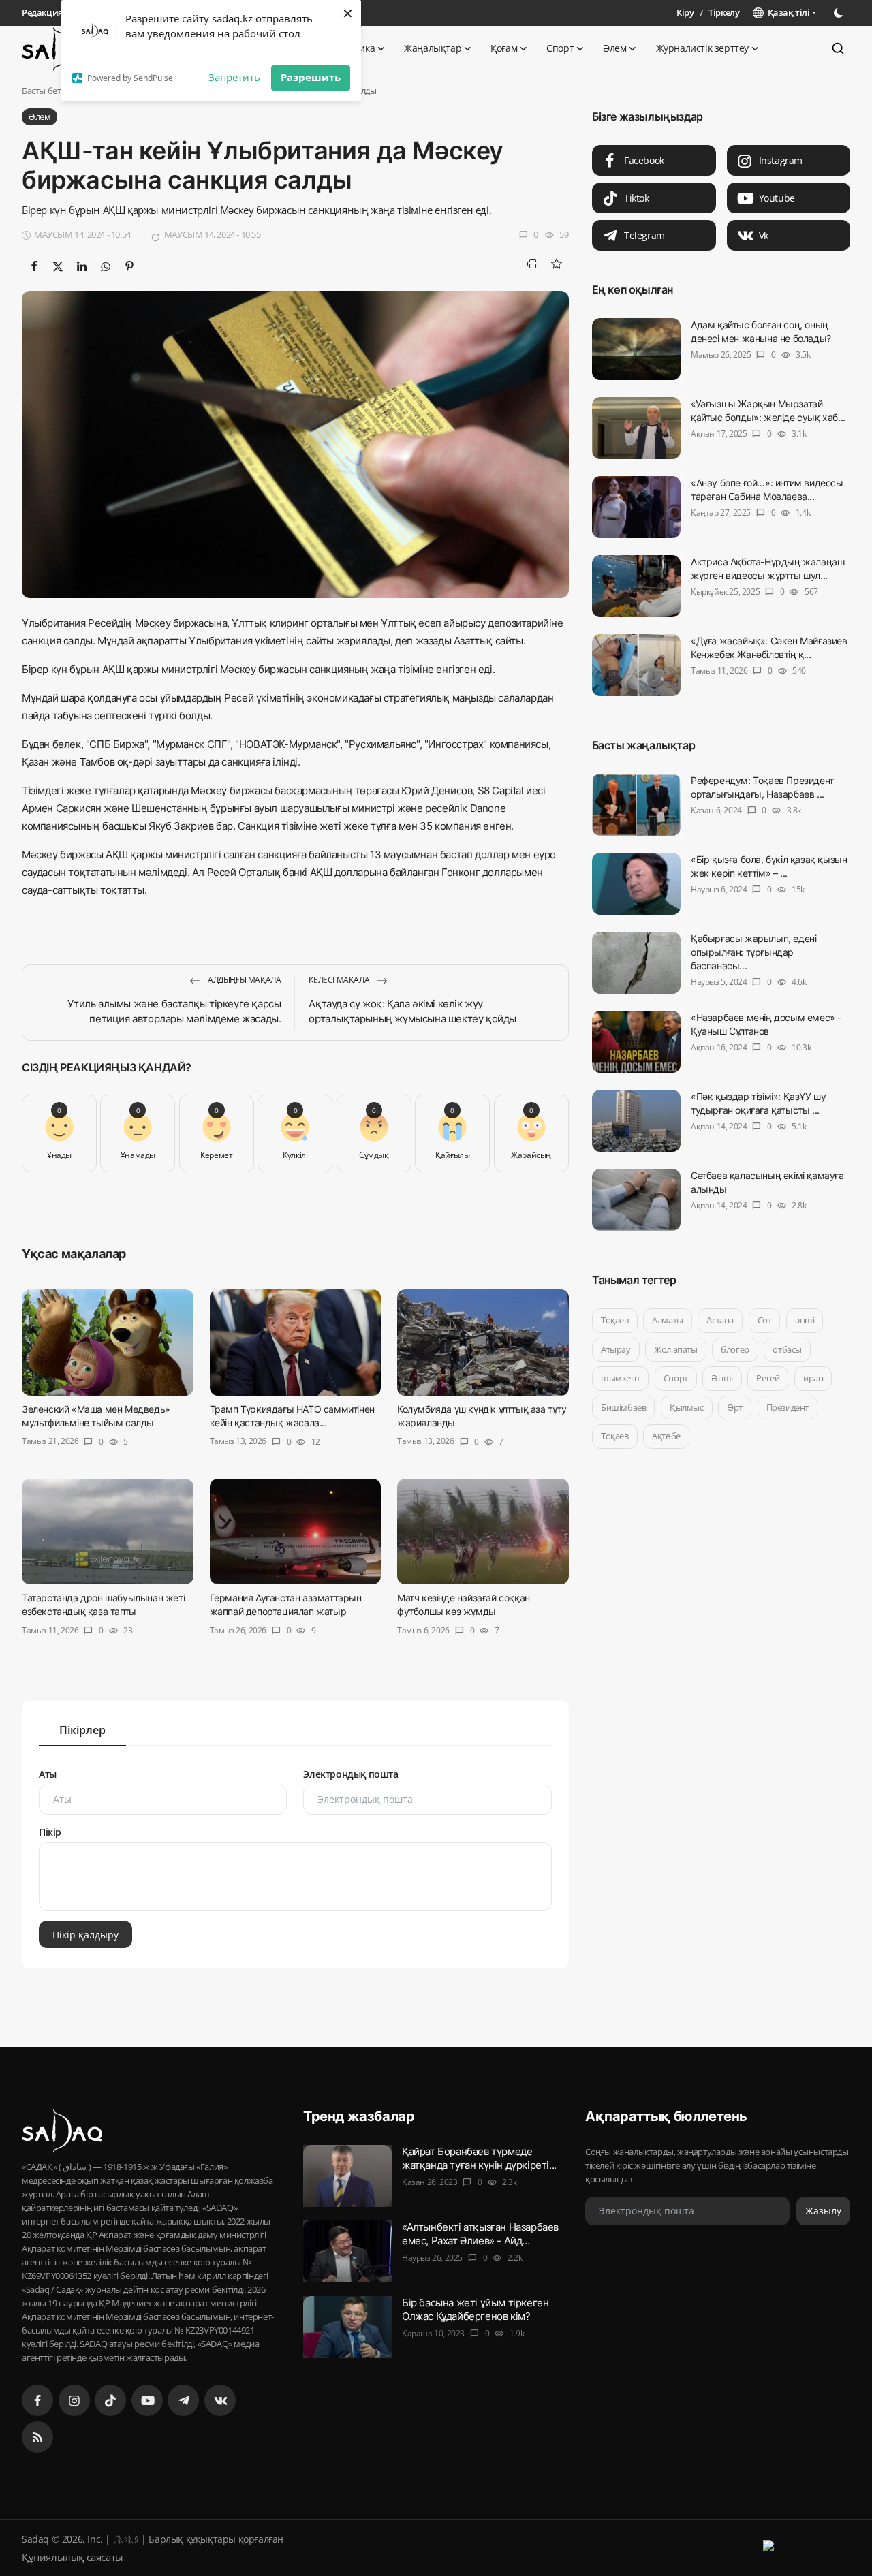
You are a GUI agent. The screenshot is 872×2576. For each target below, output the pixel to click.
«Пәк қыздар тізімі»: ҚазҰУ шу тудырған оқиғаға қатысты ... (758, 1103)
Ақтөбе (666, 1436)
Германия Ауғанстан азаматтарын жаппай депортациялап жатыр (286, 1605)
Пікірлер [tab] (82, 1730)
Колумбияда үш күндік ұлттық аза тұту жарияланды (482, 1416)
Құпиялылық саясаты (73, 2557)
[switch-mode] (840, 13)
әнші (805, 1320)
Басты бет (41, 91)
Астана (720, 1320)
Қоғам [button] (504, 48)
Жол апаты (675, 1349)
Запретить (234, 77)
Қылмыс (687, 1407)
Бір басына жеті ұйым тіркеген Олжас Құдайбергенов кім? (475, 2309)
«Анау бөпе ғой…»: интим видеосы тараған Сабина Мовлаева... (767, 489)
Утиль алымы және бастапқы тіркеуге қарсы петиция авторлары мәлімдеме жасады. (174, 1011)
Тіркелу (724, 12)
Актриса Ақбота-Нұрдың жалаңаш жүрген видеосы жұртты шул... (767, 568)
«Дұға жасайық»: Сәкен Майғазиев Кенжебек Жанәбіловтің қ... (769, 647)
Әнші (722, 1378)
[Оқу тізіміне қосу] (557, 264)
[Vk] (220, 2400)
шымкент (620, 1378)
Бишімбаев (623, 1407)
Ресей (768, 1378)
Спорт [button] (560, 48)
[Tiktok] (110, 2400)
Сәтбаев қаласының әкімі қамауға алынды (767, 1182)
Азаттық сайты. (488, 641)
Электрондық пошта (351, 1774)
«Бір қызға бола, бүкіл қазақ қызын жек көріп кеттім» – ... (769, 866)
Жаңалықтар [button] (433, 48)
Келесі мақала (340, 980)
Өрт (735, 1407)
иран (813, 1378)
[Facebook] (37, 2400)
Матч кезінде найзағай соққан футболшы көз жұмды (464, 1605)
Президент (787, 1407)
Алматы (668, 1320)
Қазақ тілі (787, 12)
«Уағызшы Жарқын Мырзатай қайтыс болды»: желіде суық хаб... (768, 410)
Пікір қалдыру (85, 1934)
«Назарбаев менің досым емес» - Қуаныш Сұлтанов (766, 1024)
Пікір (50, 1832)
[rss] (37, 2437)
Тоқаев (615, 1320)
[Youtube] (147, 2400)
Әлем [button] (614, 48)
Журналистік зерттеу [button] (702, 48)
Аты (48, 1774)
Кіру (685, 12)
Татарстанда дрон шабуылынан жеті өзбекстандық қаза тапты (103, 1605)
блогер (735, 1349)
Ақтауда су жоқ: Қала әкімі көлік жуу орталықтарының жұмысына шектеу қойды (412, 1011)
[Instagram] (74, 2400)
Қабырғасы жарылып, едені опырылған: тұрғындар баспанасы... (753, 952)
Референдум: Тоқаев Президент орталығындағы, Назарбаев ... (762, 787)
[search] (838, 48)
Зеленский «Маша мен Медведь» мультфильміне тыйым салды (96, 1416)
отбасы (787, 1349)
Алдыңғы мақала (243, 980)
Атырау (616, 1349)
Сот (764, 1320)
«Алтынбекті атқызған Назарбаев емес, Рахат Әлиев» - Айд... (480, 2234)
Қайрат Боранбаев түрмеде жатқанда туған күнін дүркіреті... (479, 2158)
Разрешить (311, 77)
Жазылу (823, 2211)
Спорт (675, 1378)
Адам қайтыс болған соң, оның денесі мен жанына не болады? (761, 331)
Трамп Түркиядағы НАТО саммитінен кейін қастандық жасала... (292, 1416)
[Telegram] (183, 2400)
